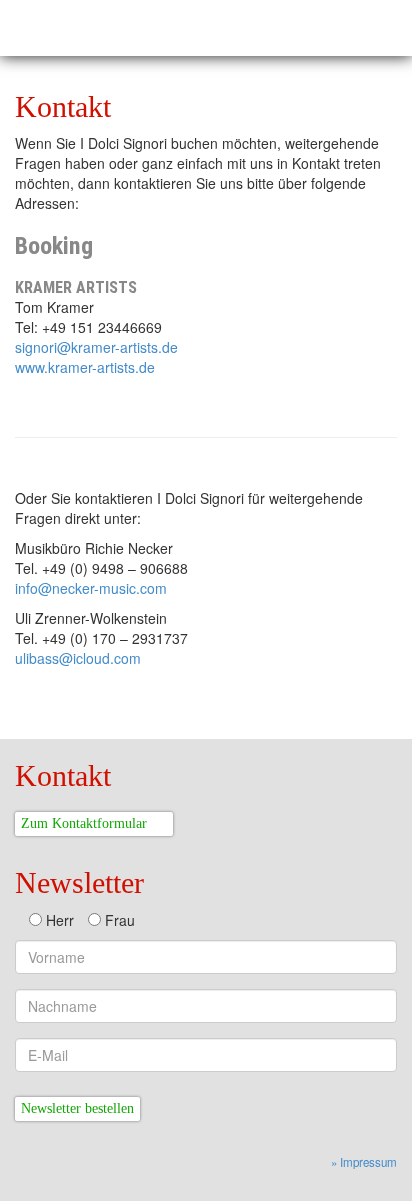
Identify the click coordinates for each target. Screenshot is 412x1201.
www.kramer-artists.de (85, 367)
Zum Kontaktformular (84, 823)
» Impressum (364, 1162)
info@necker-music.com (91, 588)
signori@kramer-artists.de (96, 347)
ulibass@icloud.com (78, 658)
